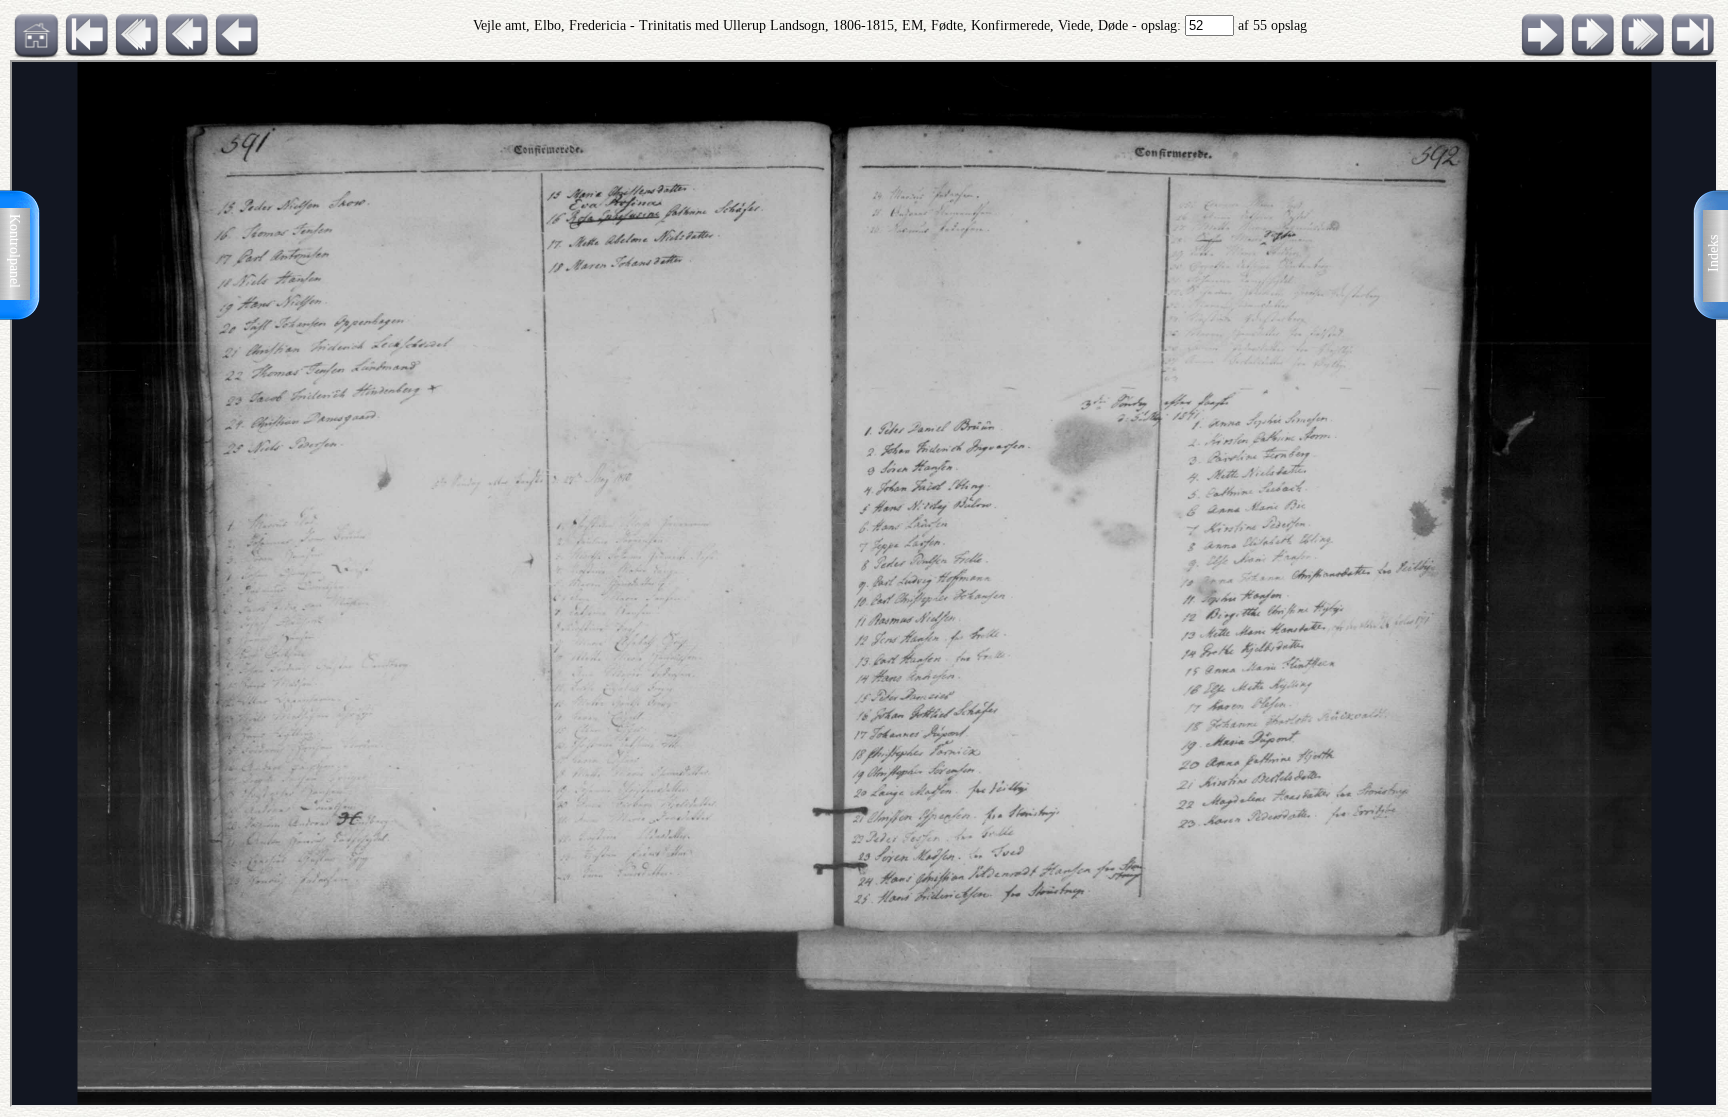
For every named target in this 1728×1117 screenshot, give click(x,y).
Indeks (1713, 253)
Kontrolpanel (14, 251)
